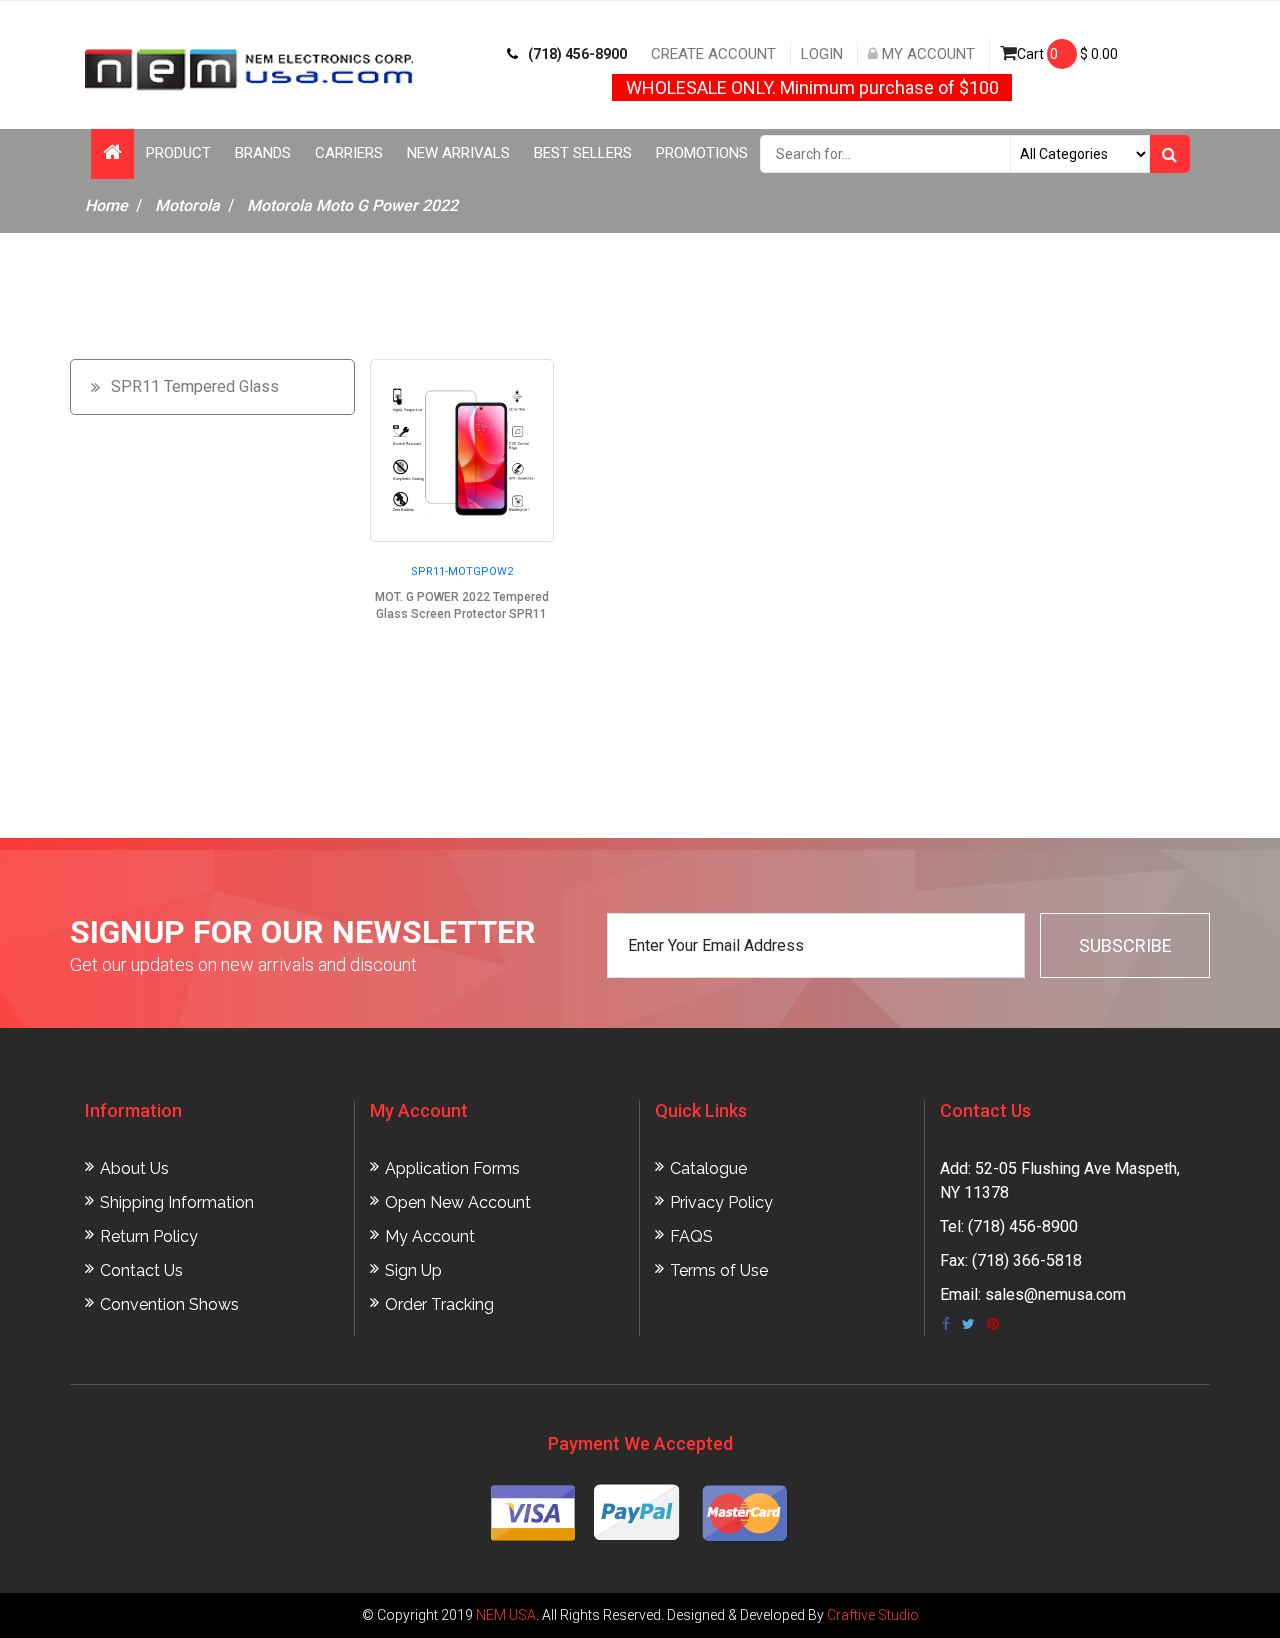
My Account (926, 54)
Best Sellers (583, 153)
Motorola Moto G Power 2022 (352, 205)
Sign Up (413, 1270)
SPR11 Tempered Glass (195, 386)
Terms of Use (719, 1270)
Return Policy (149, 1236)
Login (822, 54)
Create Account (713, 54)
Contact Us (141, 1270)
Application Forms (452, 1168)
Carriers (349, 153)
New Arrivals (458, 153)
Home (106, 205)
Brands (263, 153)
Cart (1067, 54)
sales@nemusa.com (1055, 1294)
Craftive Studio (873, 1615)
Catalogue (708, 1168)
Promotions (702, 153)
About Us (134, 1168)
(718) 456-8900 (577, 54)
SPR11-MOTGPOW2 (462, 571)
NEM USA (506, 1615)
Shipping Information (177, 1202)
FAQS (691, 1236)
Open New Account (458, 1202)
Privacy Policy (721, 1202)
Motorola (187, 205)
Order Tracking (439, 1304)
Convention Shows (169, 1304)
